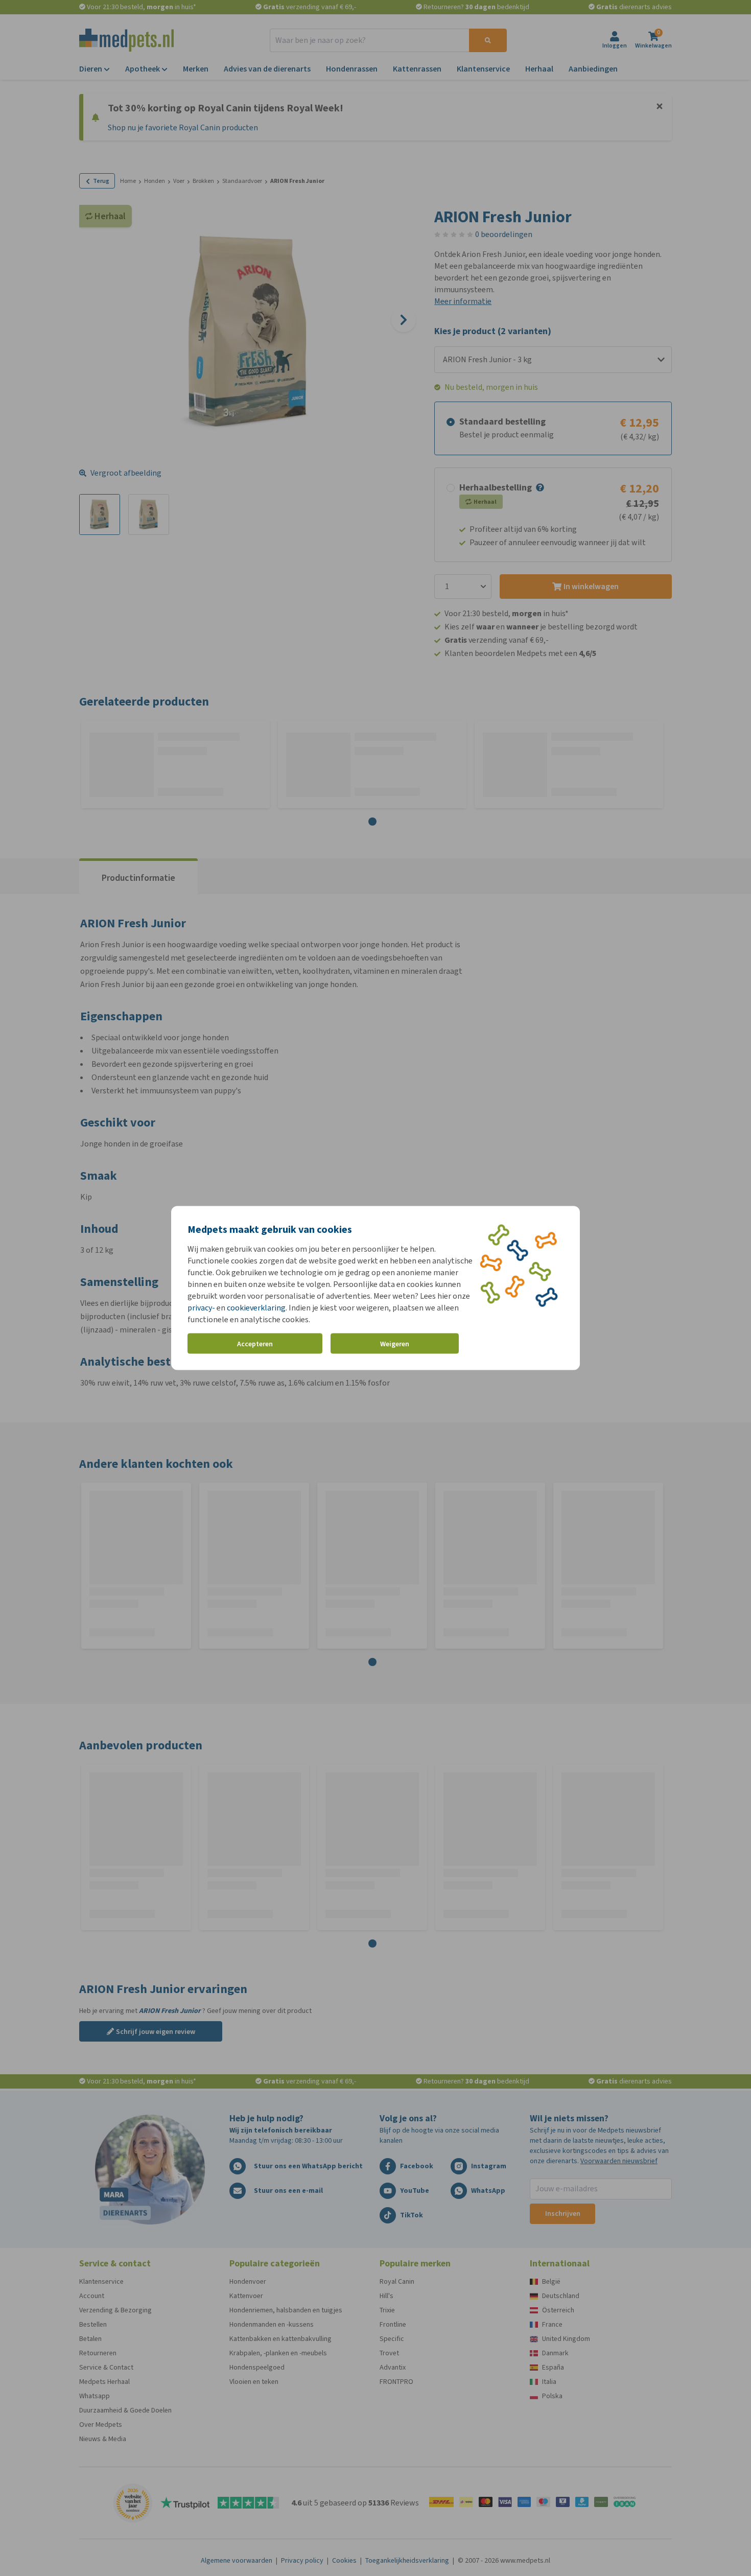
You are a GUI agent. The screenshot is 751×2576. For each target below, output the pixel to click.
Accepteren (255, 1343)
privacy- (201, 1308)
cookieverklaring (256, 1308)
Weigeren (395, 1343)
